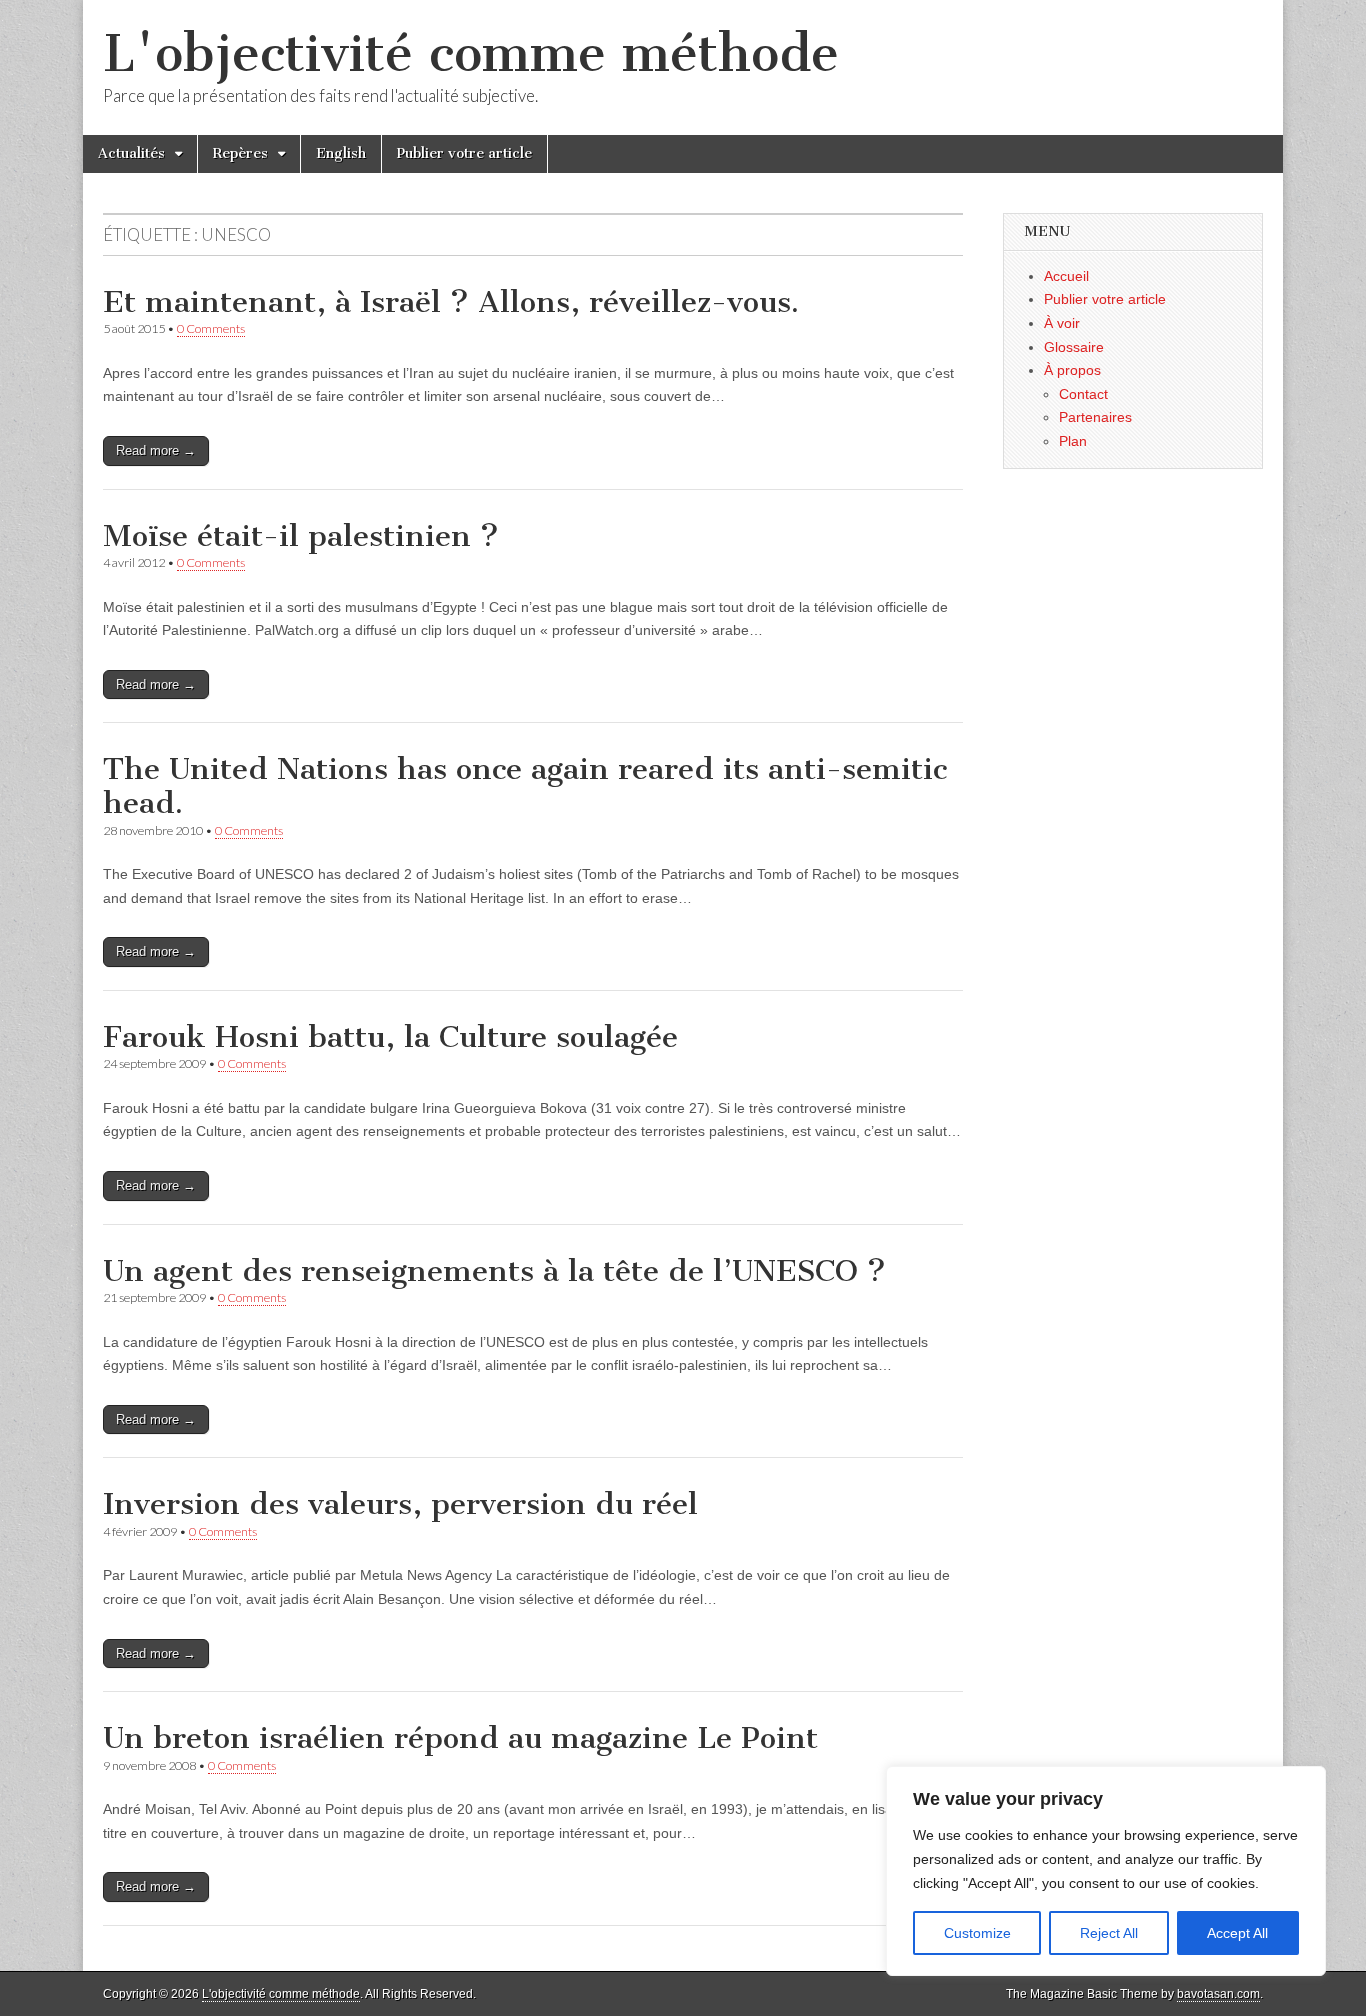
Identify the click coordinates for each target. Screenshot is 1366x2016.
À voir (1062, 323)
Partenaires (1095, 417)
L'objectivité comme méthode (471, 53)
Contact (1083, 394)
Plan (1073, 441)
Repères (240, 153)
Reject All (1109, 1933)
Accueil (1066, 276)
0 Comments (211, 328)
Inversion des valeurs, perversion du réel (400, 1504)
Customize (977, 1933)
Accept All (1237, 1933)
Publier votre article (464, 153)
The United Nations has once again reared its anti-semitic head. (525, 786)
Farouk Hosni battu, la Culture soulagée (390, 1037)
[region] (1106, 1871)
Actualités (131, 153)
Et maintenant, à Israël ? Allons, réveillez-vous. (451, 302)
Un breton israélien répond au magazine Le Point (460, 1738)
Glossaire (1074, 347)
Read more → (156, 450)
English (341, 153)
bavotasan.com (1218, 1994)
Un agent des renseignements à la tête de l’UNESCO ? (494, 1271)
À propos (1072, 370)
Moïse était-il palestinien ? (301, 536)
